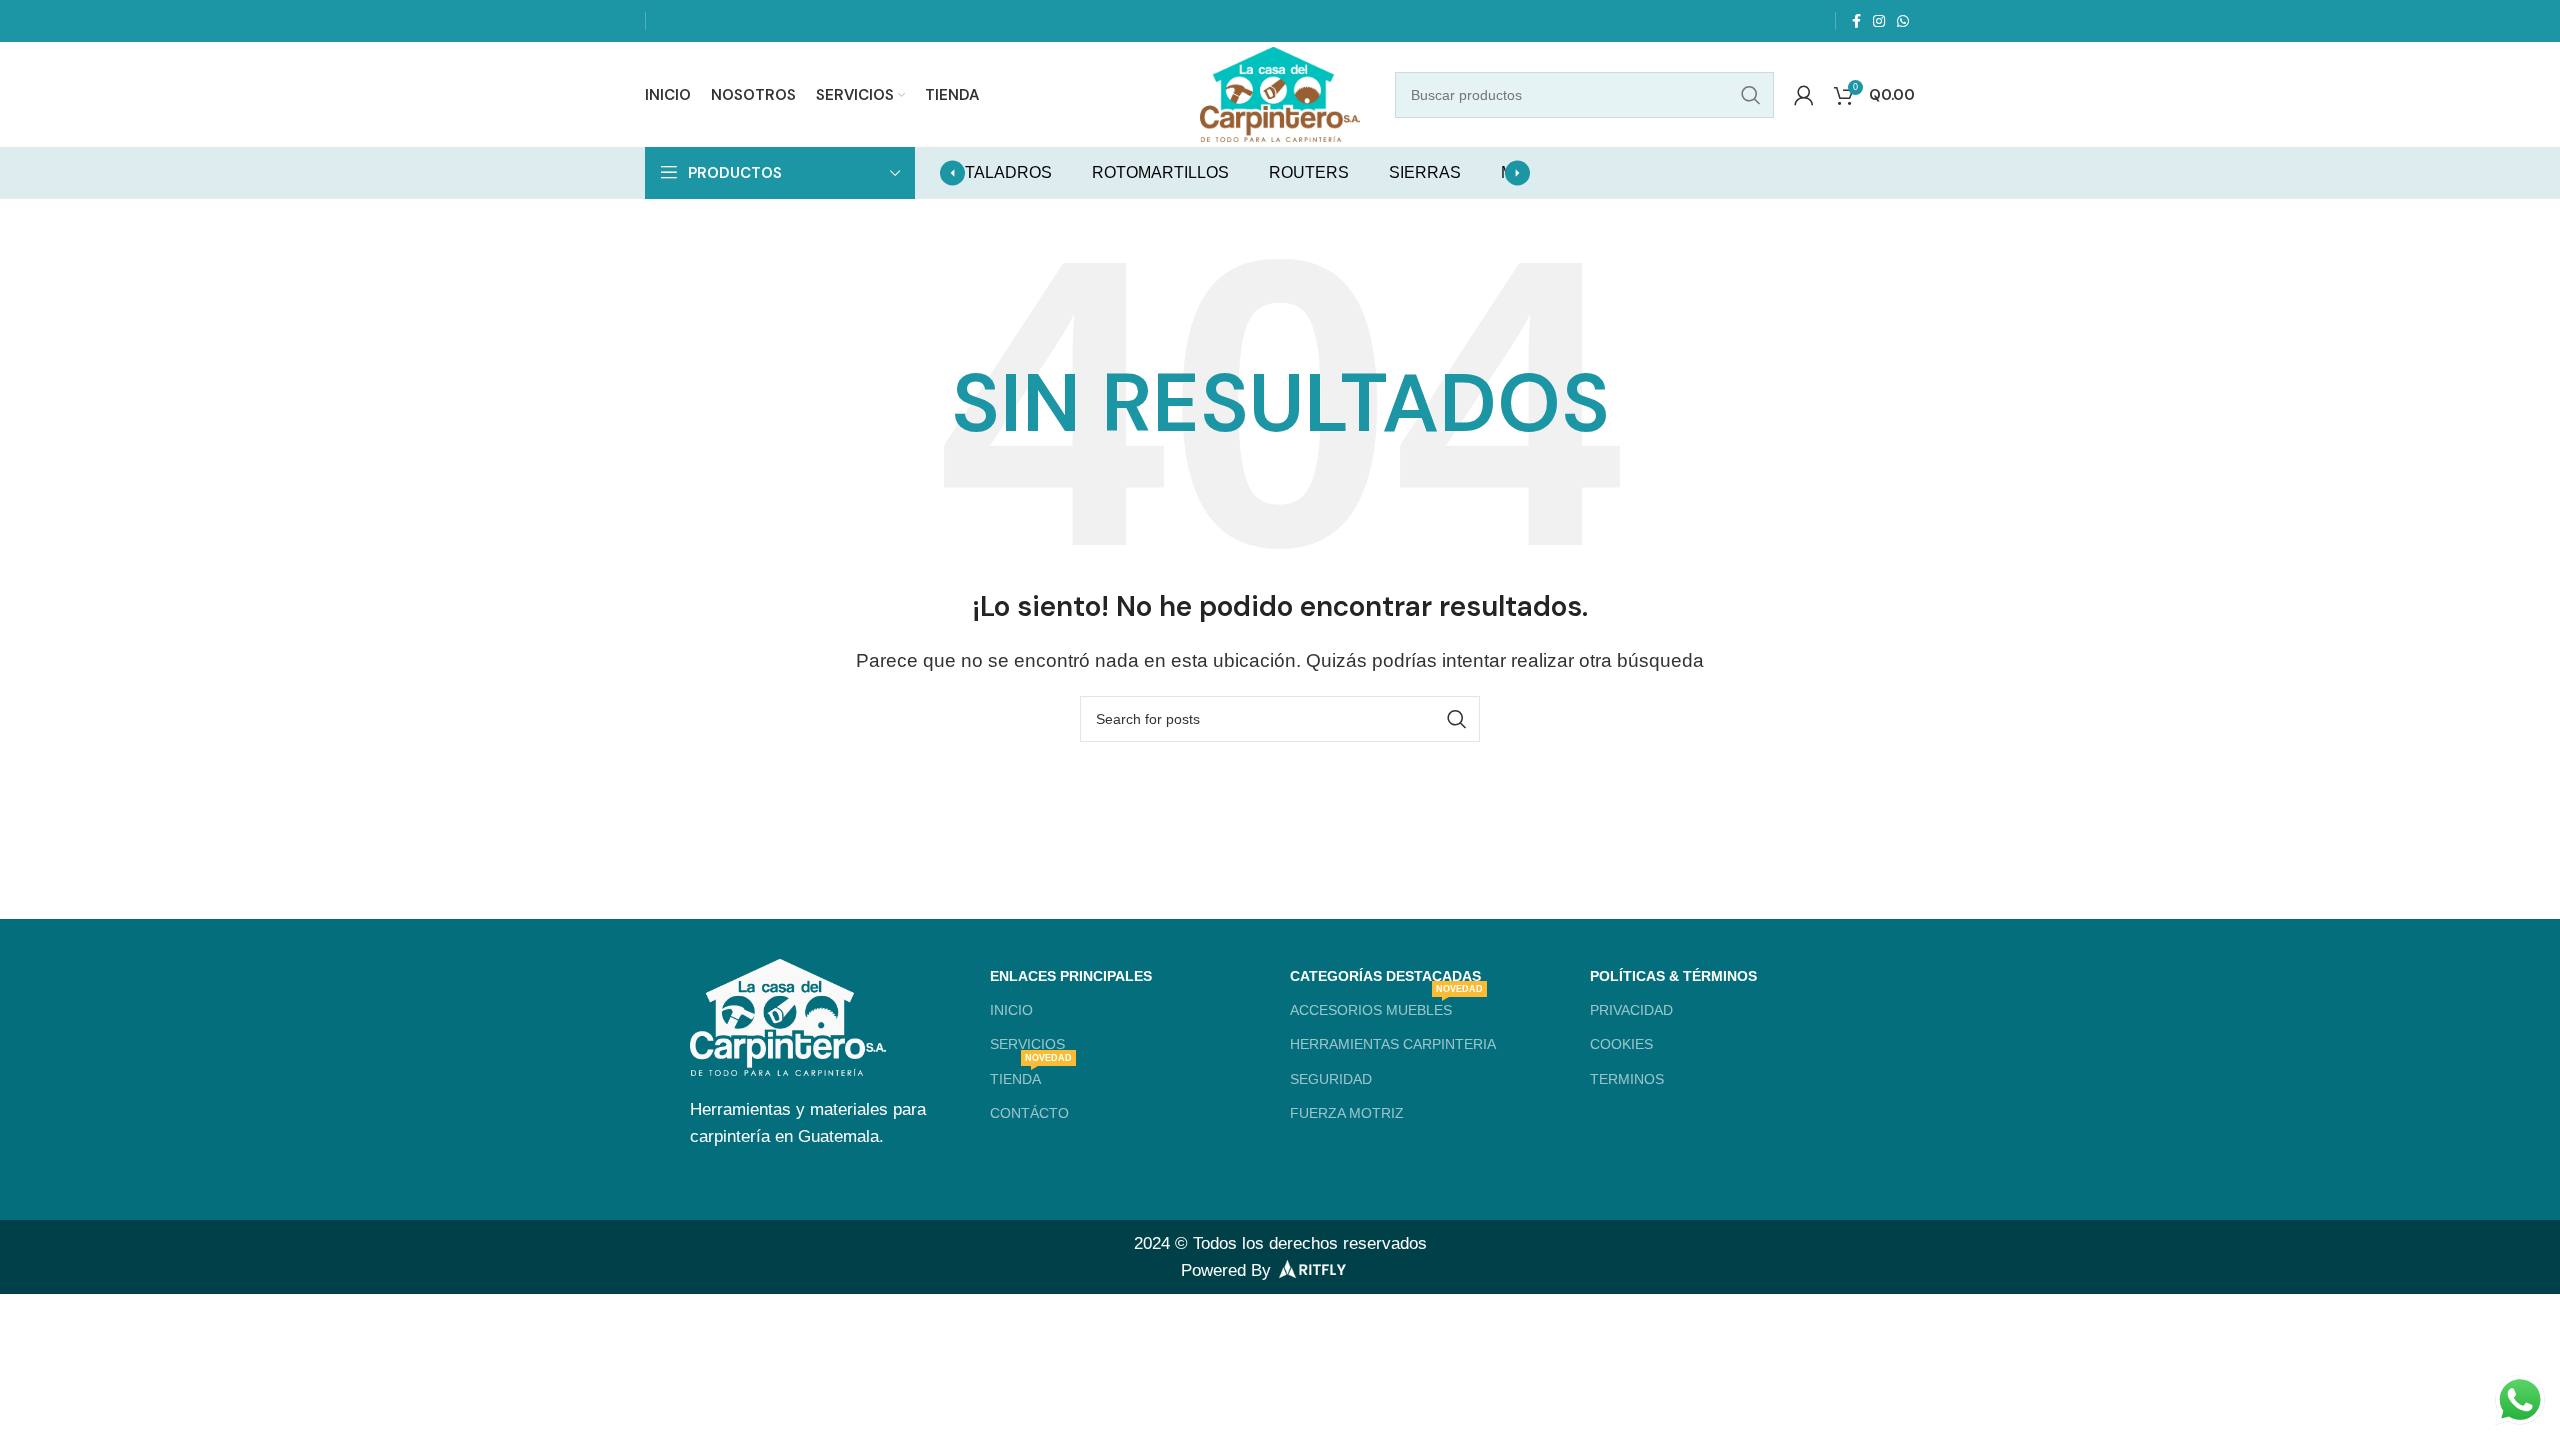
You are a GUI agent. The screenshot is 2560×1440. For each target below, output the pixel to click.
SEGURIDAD (1331, 1079)
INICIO (1011, 1010)
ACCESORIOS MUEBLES (1386, 1005)
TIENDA (1031, 1074)
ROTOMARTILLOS (1160, 172)
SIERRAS (1425, 172)
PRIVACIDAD (1631, 1010)
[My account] (1804, 95)
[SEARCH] (1751, 95)
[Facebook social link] (1856, 21)
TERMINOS (1627, 1079)
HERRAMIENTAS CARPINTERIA (1393, 1044)
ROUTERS (1309, 172)
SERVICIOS (1027, 1044)
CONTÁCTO (1029, 1113)
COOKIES (1621, 1044)
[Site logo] (1280, 93)
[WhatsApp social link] (1903, 21)
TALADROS (1008, 172)
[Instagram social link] (1879, 21)
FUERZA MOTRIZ (1347, 1113)
